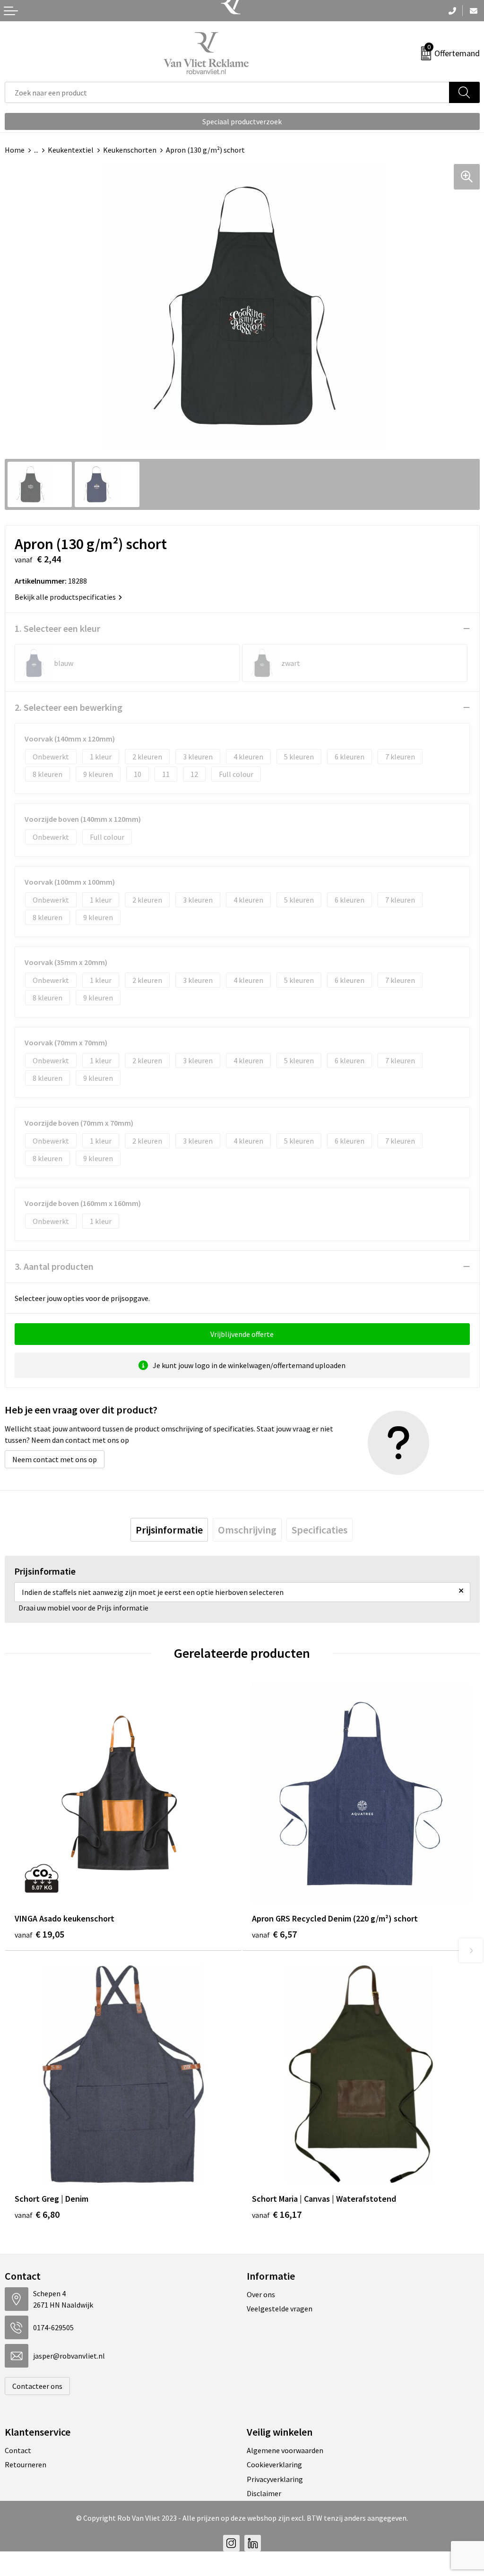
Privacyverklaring (275, 2479)
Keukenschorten (130, 150)
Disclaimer (264, 2493)
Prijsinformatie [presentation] (169, 1530)
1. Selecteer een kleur (57, 628)
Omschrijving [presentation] (247, 1530)
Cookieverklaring (274, 2464)
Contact (18, 2450)
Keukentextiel (71, 150)
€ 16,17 (277, 2214)
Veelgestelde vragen (280, 2309)
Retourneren (26, 2464)
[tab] (169, 1530)
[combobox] (227, 92)
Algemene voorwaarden (285, 2450)
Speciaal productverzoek (242, 121)
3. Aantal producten (54, 1266)
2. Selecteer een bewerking (69, 707)
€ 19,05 (39, 1934)
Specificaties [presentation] (320, 1530)
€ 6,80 (37, 2214)
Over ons (261, 2294)
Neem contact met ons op (55, 1459)
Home (15, 150)
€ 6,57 (274, 1934)
